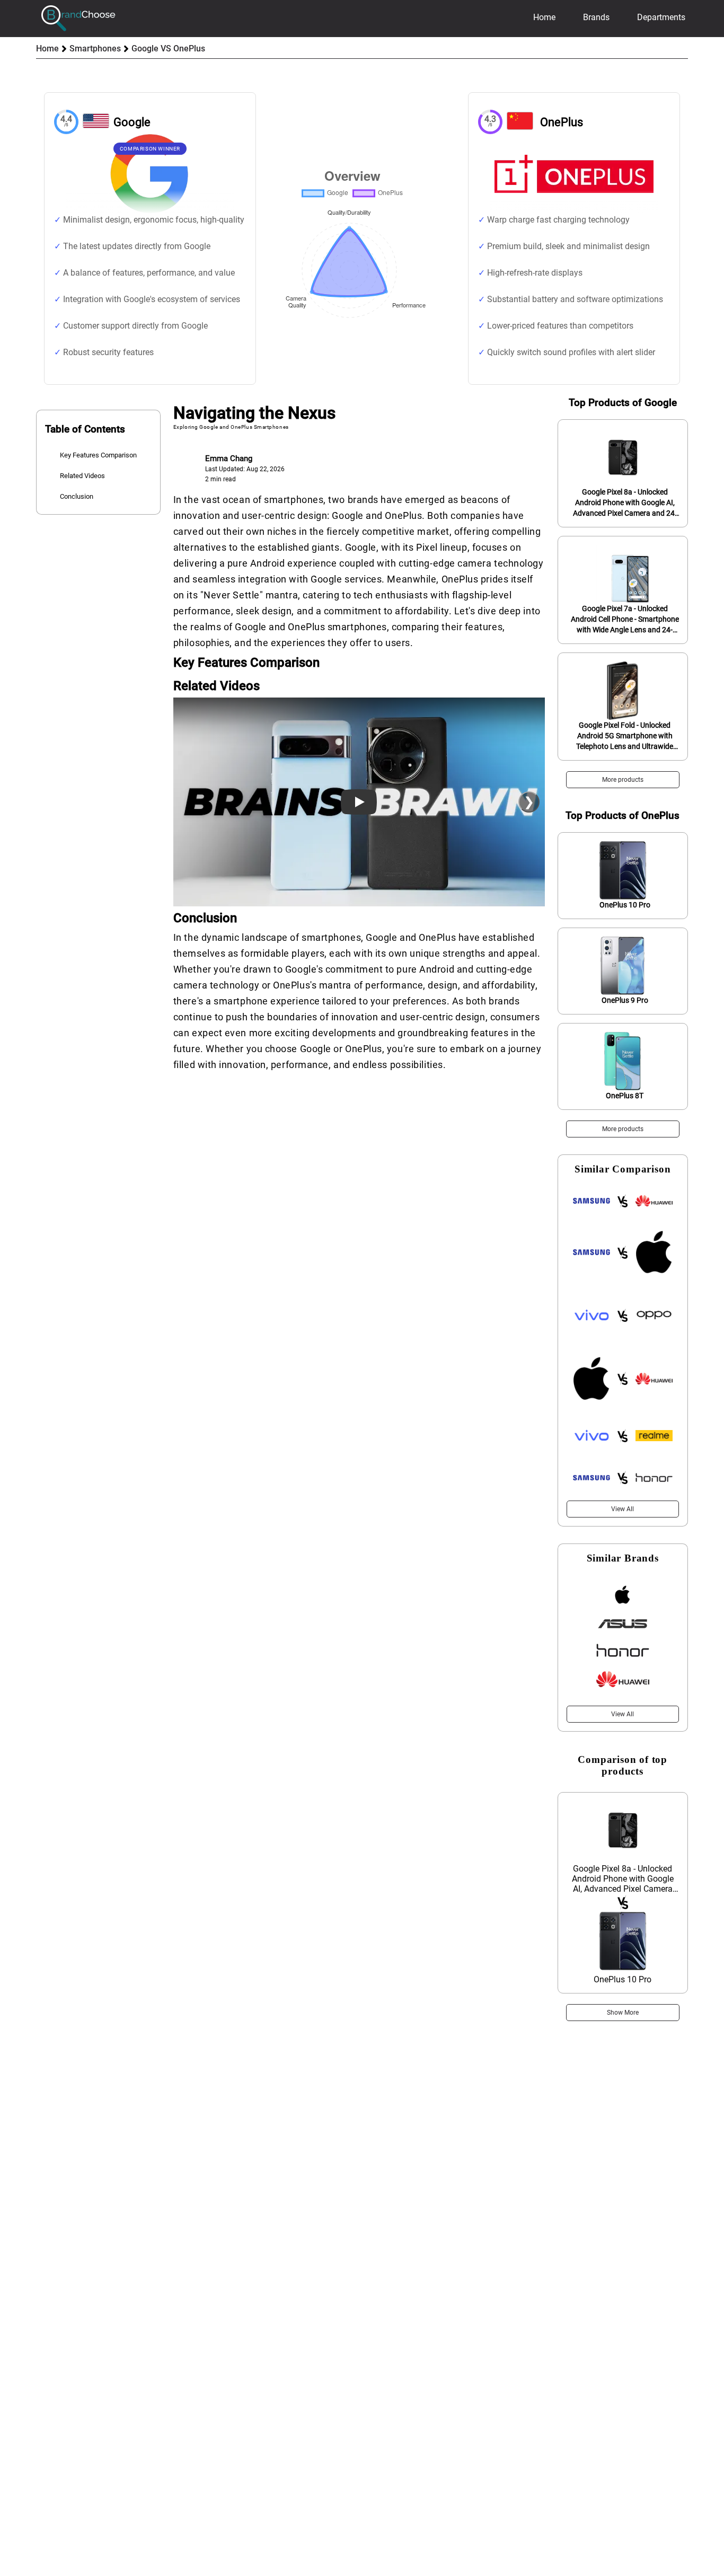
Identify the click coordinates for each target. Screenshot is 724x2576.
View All (623, 1509)
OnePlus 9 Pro (625, 1000)
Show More (623, 2013)
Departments (661, 17)
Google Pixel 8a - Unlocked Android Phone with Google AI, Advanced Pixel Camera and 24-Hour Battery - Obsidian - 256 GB (625, 503)
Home (544, 17)
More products (623, 780)
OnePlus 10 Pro (625, 905)
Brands (596, 17)
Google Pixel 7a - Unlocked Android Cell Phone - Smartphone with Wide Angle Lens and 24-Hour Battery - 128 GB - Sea (625, 620)
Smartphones (95, 48)
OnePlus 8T (625, 1096)
